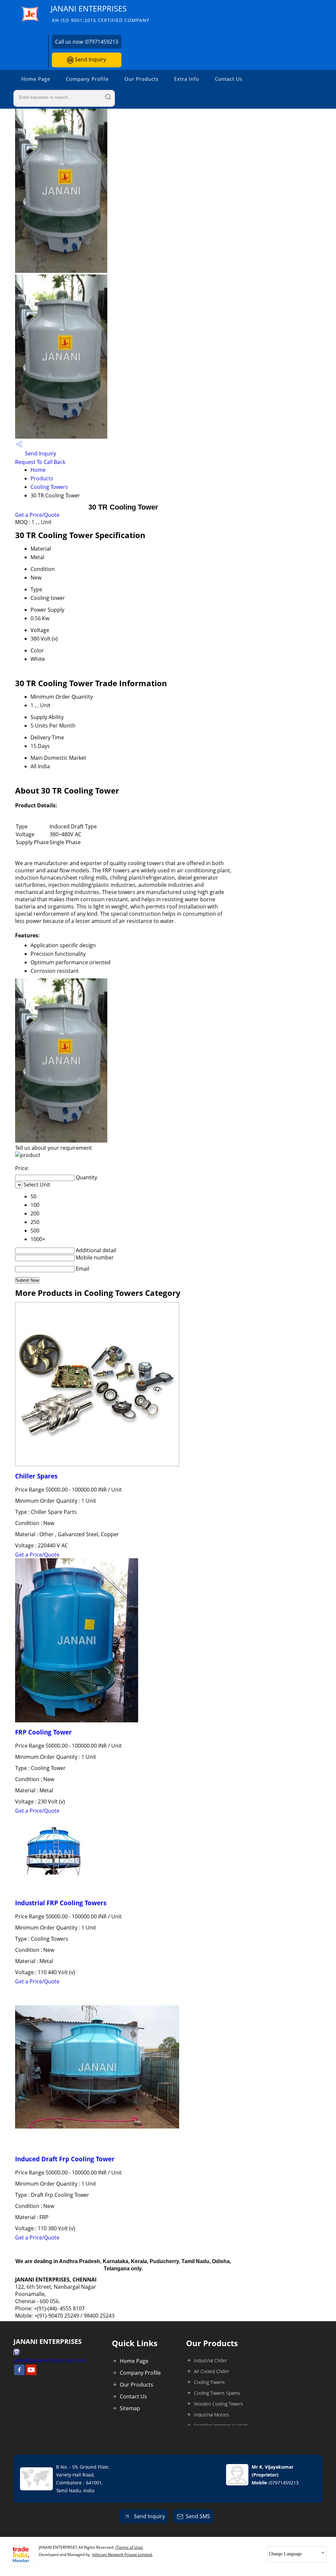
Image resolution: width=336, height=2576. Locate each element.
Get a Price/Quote (37, 515)
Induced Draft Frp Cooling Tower (65, 2159)
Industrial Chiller (210, 2360)
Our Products (141, 79)
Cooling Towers (49, 487)
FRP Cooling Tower (43, 1732)
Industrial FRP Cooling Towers (61, 1903)
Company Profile (87, 79)
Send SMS (198, 2516)
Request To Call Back (40, 462)
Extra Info (187, 79)
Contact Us (229, 79)
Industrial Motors (211, 2415)
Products (42, 478)
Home (38, 470)
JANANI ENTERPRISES (100, 13)
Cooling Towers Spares (217, 2393)
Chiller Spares (36, 1476)
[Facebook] (19, 2373)
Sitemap (130, 2408)
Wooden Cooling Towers (219, 2404)
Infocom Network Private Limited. (122, 2554)
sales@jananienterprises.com (50, 2360)
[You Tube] (31, 2373)
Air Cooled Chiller (211, 2371)
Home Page (36, 79)
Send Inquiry (90, 59)
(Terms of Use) (129, 2547)
